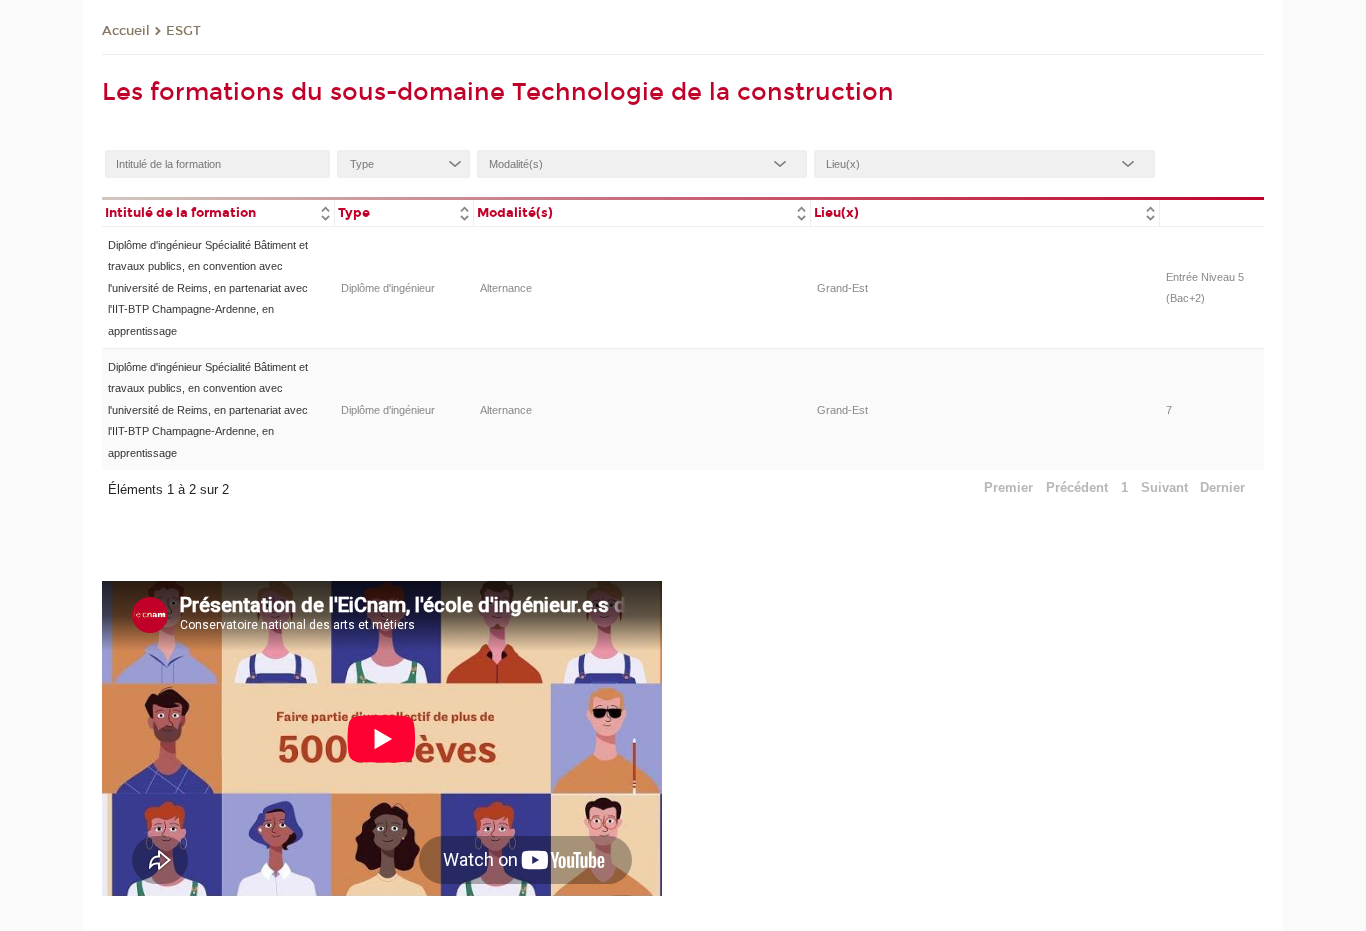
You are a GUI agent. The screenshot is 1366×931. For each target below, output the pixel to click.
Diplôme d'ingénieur (388, 288)
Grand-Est (842, 288)
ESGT (183, 31)
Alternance (506, 288)
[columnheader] (218, 211)
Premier (1008, 487)
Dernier (1222, 487)
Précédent (1077, 487)
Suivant (1164, 487)
